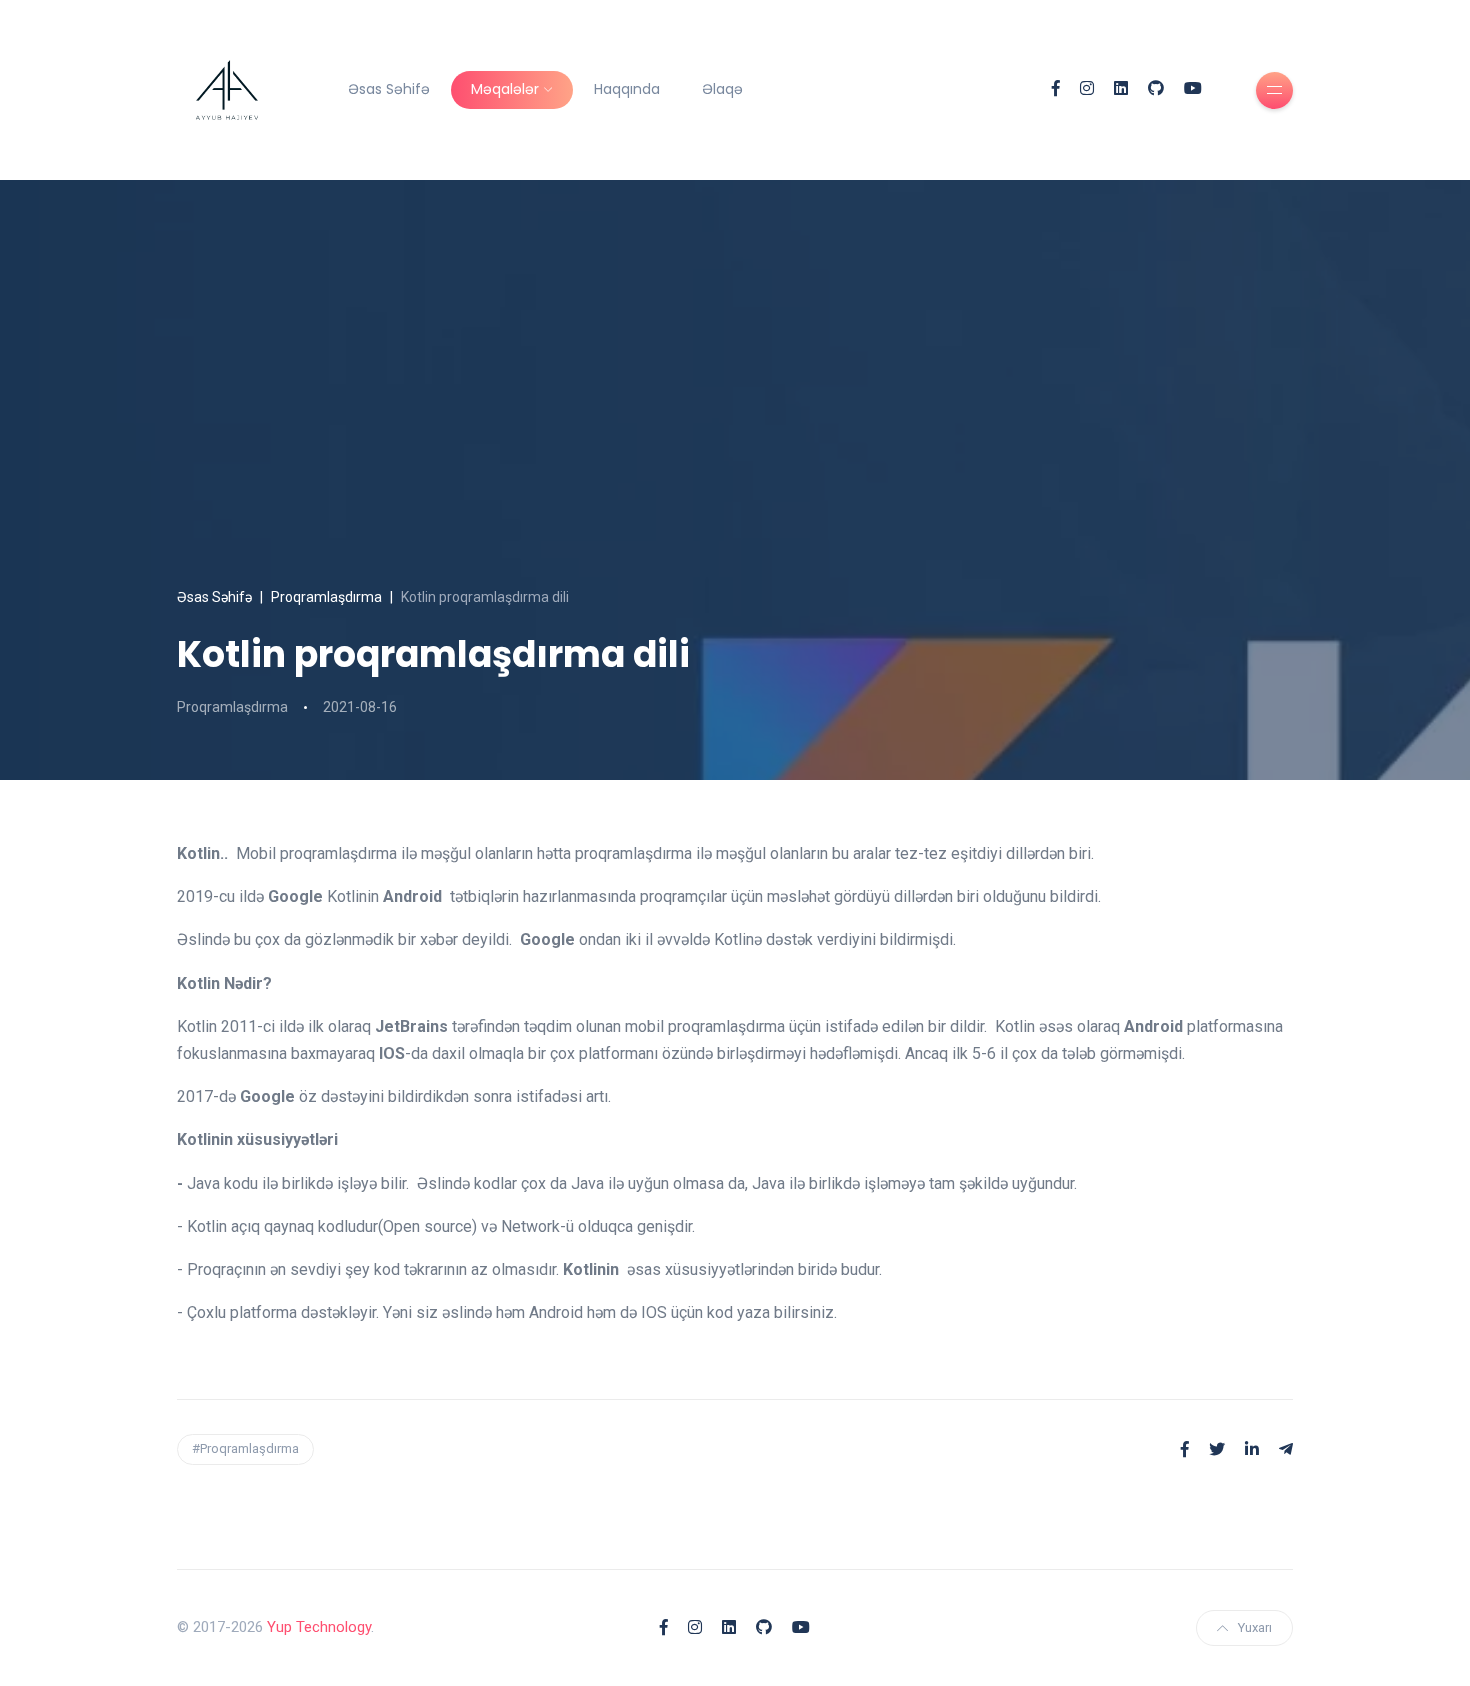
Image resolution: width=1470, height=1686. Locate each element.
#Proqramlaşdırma (245, 1448)
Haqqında (627, 89)
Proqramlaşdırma (326, 597)
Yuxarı (1255, 1627)
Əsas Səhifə (389, 89)
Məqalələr (505, 89)
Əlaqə (722, 89)
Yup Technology (319, 1627)
